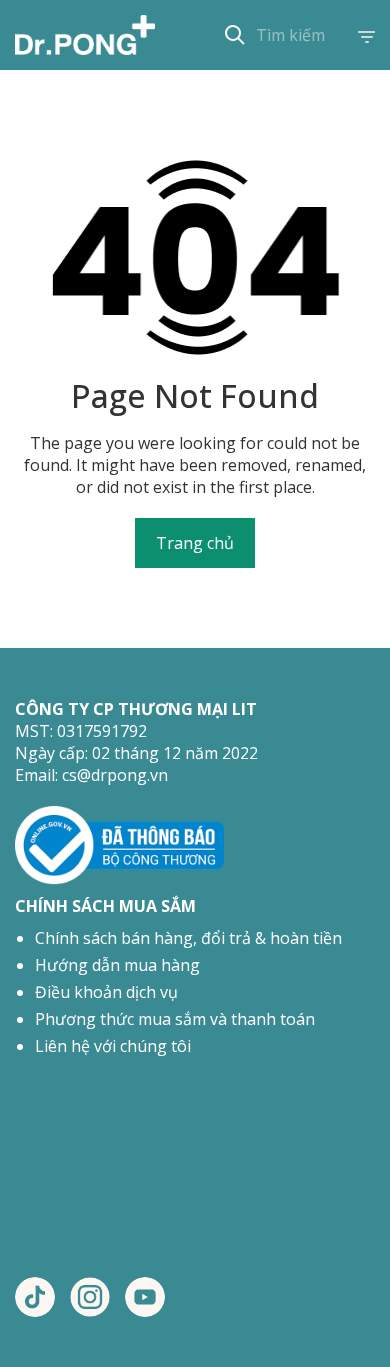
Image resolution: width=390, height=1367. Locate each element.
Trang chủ (195, 543)
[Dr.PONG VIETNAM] (85, 35)
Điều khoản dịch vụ (106, 992)
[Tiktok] (35, 1297)
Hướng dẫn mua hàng (117, 965)
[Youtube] (145, 1297)
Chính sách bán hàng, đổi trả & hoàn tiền (188, 938)
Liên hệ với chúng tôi (113, 1046)
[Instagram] (90, 1297)
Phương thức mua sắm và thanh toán (175, 1019)
